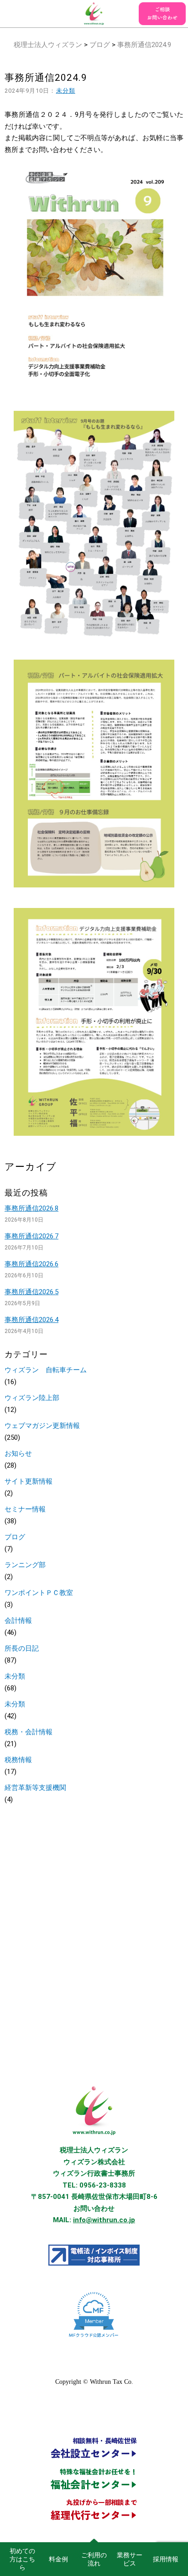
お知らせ (18, 1453)
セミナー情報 (25, 1509)
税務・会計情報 (29, 1732)
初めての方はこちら (22, 2559)
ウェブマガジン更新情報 (42, 1426)
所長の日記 (22, 1648)
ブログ (100, 45)
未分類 (66, 91)
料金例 (58, 2559)
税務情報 (18, 1760)
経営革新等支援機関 (35, 1788)
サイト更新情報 (29, 1481)
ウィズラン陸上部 (32, 1398)
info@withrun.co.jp (104, 2220)
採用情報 (166, 2559)
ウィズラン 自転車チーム (46, 1370)
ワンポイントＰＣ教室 (39, 1593)
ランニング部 (25, 1565)
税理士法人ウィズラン (48, 45)
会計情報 (18, 1621)
